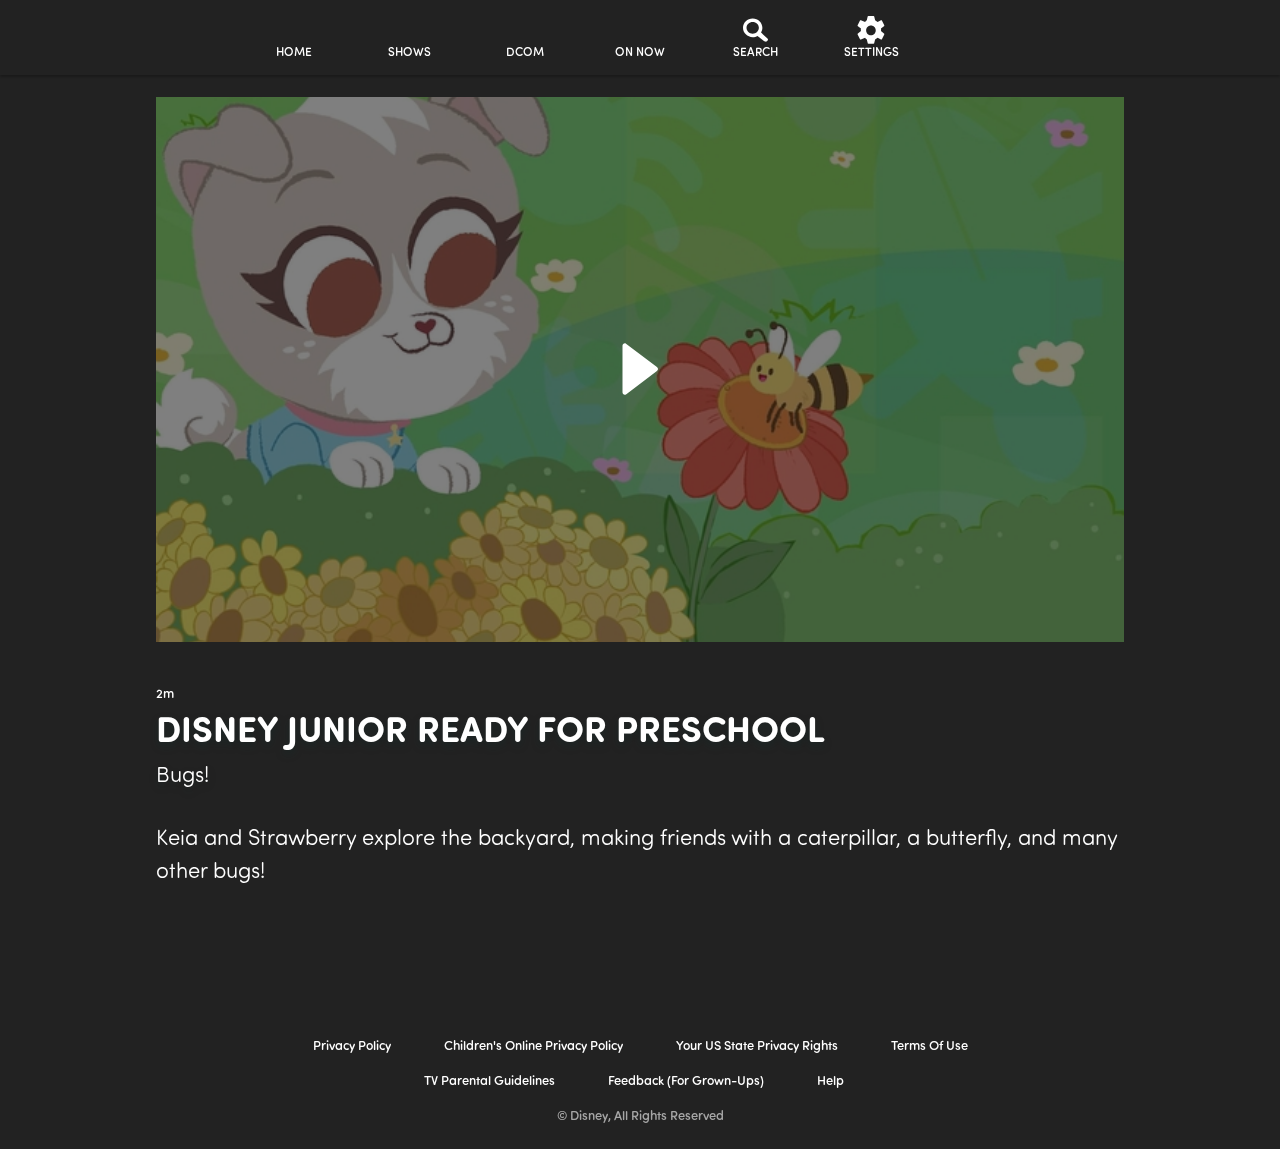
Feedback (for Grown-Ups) (686, 1081)
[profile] (986, 37)
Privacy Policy (352, 1046)
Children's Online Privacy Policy (533, 1046)
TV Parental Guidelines (489, 1081)
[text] (165, 695)
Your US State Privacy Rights (757, 1046)
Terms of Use (929, 1046)
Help (830, 1081)
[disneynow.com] (68, 34)
